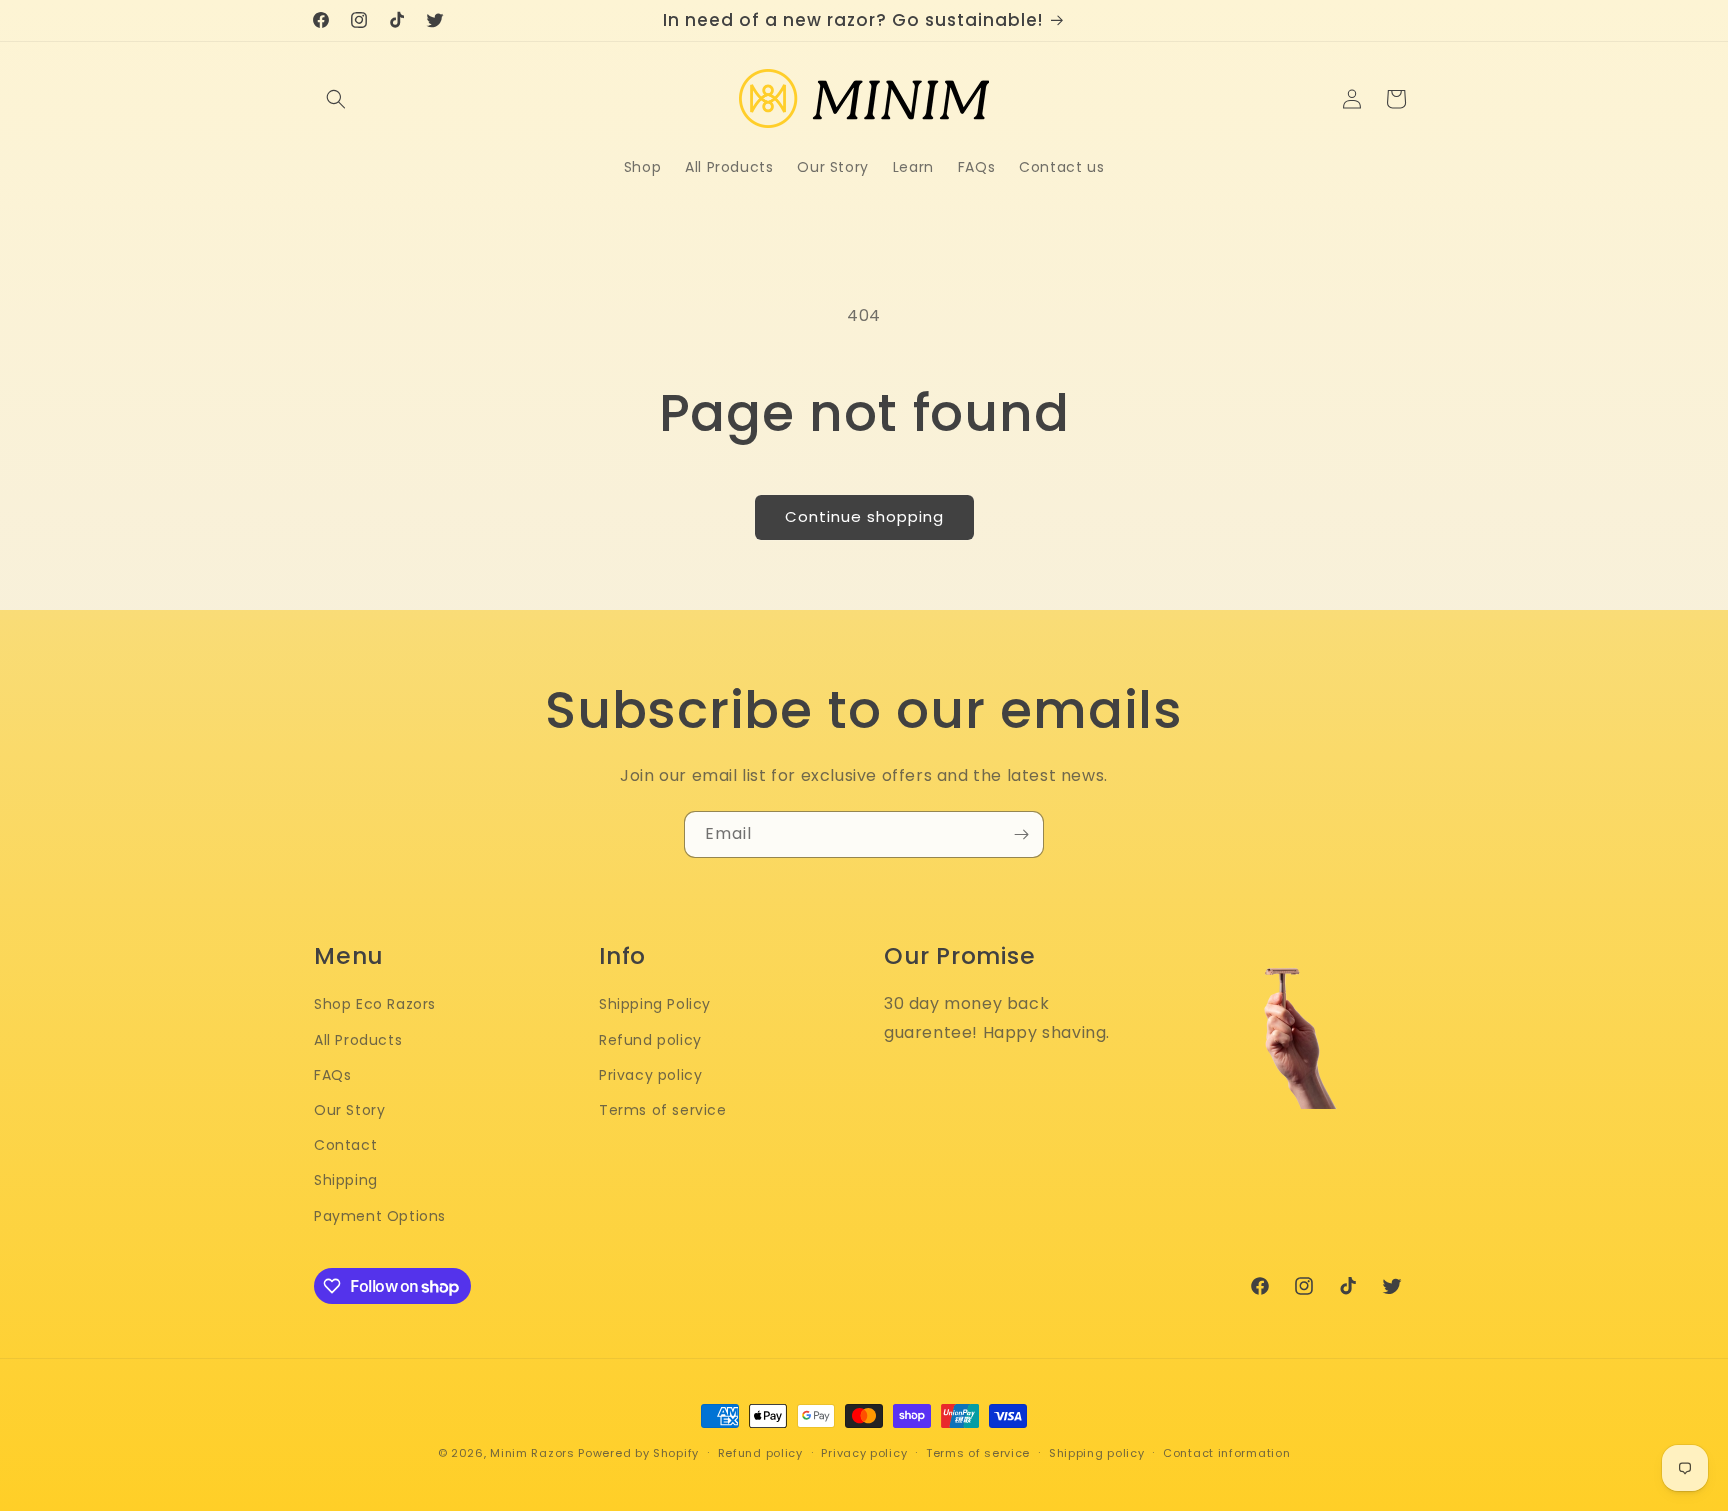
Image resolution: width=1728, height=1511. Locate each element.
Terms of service (663, 1110)
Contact (345, 1145)
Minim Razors (532, 1453)
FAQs (332, 1075)
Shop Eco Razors (375, 1004)
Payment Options (380, 1216)
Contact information (1226, 1453)
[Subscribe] (1021, 834)
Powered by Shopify (638, 1453)
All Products (358, 1040)
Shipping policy (1097, 1453)
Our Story (349, 1110)
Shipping (346, 1180)
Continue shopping (864, 516)
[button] (336, 99)
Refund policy (650, 1040)
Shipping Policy (655, 1004)
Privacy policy (650, 1075)
